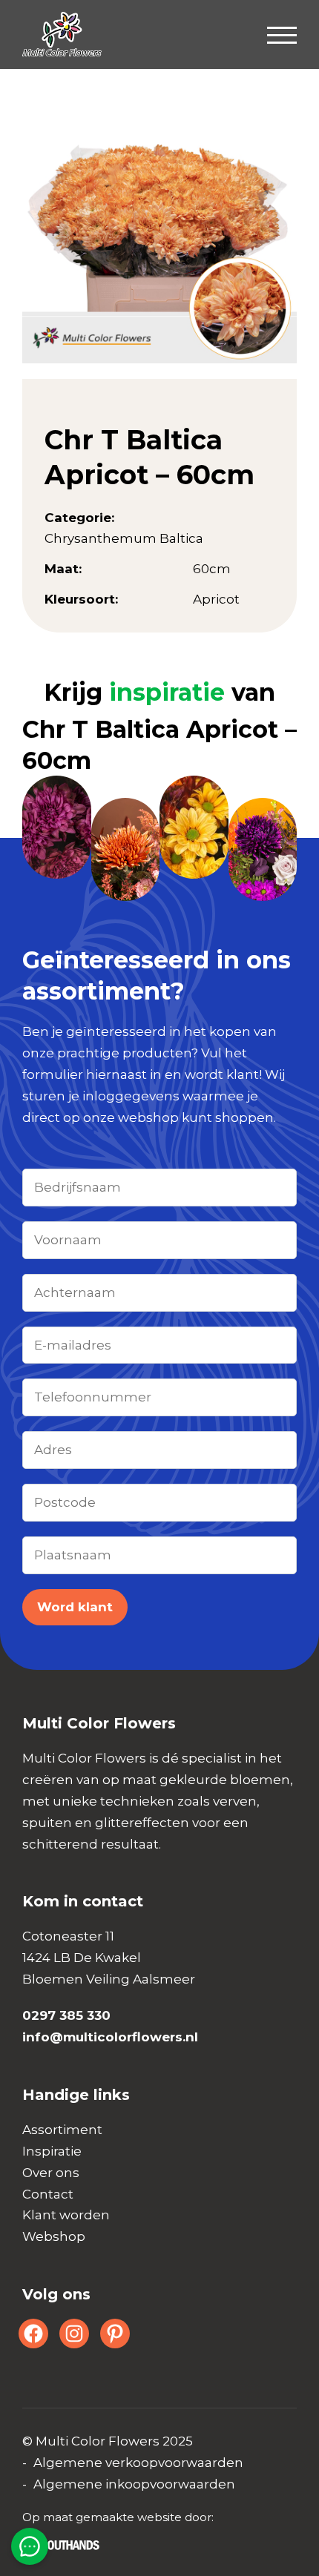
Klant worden (66, 2215)
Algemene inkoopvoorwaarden (134, 2484)
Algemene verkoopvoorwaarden (138, 2463)
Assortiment (62, 2130)
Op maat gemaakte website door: (118, 2517)
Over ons (51, 2173)
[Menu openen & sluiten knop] (282, 34)
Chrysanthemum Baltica (124, 538)
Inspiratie (52, 2151)
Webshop (54, 2236)
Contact (48, 2194)
